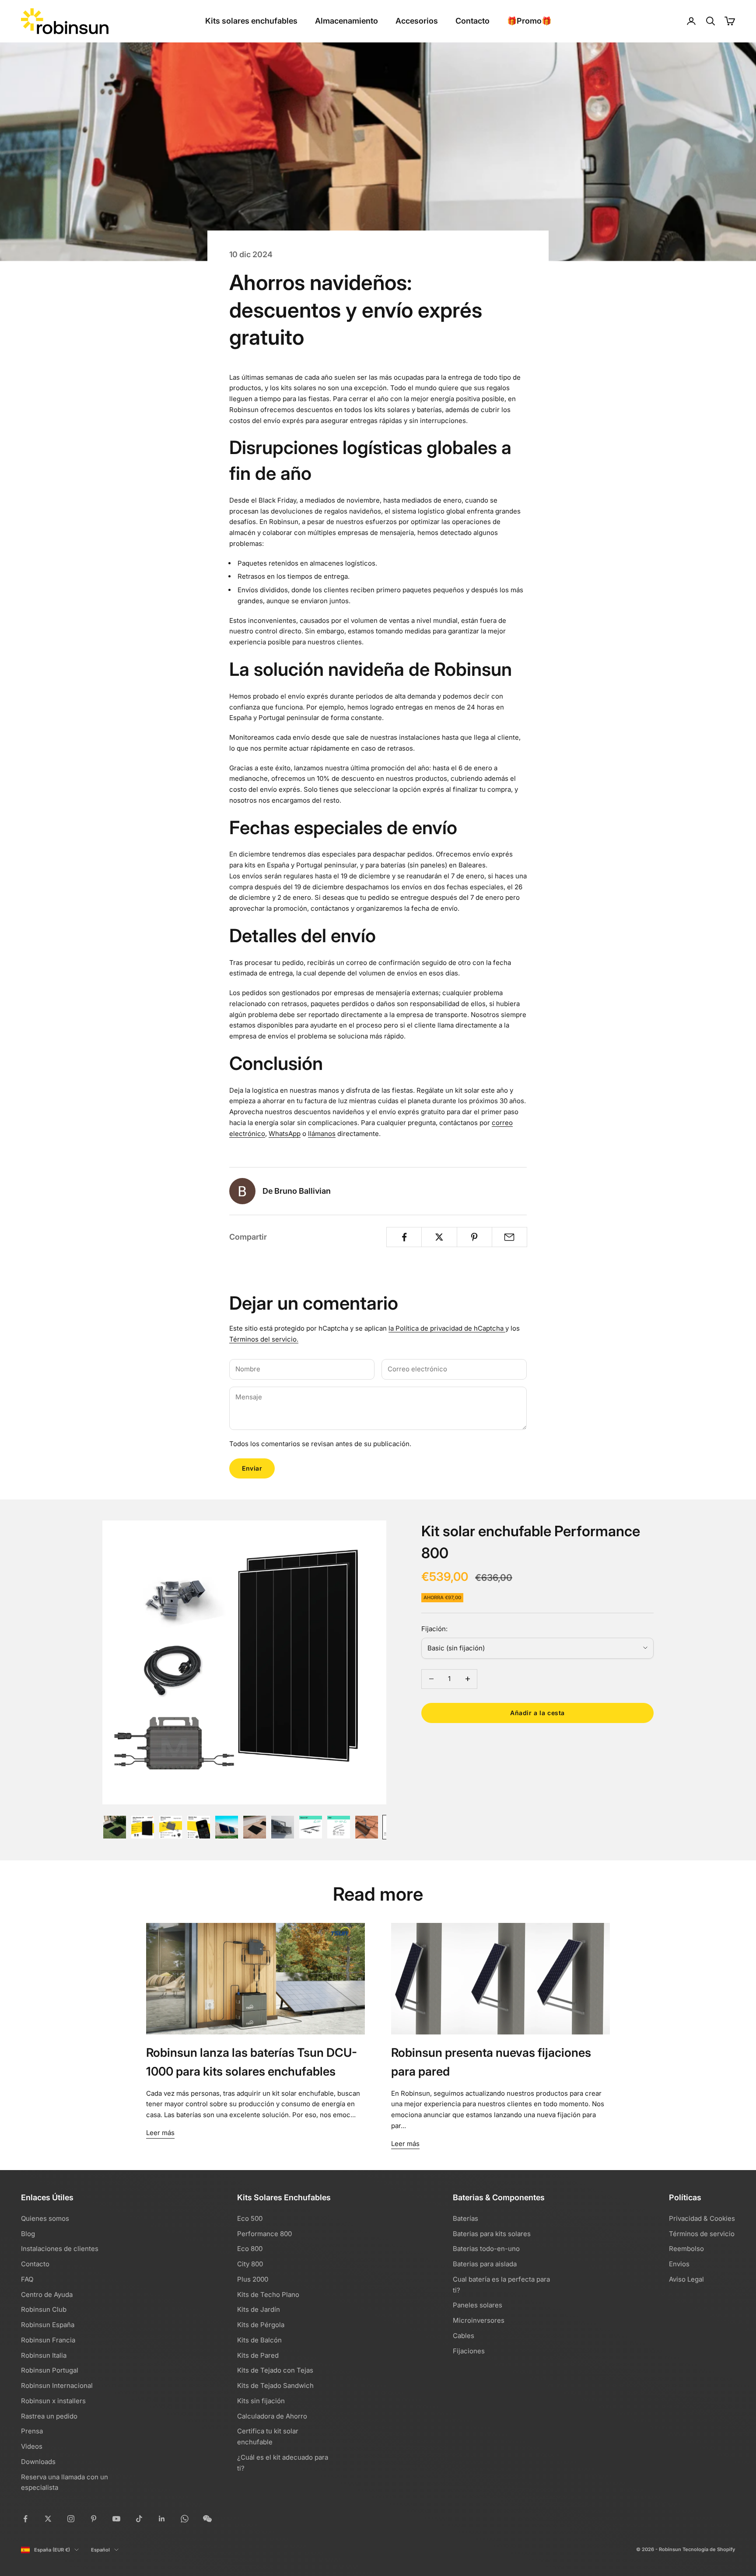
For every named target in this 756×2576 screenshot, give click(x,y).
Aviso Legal (686, 2279)
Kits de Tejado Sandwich (275, 2386)
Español (100, 2550)
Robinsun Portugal (50, 2370)
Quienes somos (45, 2218)
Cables (464, 2336)
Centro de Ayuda (47, 2295)
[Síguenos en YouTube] (116, 2519)
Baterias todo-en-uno (486, 2249)
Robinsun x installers (53, 2401)
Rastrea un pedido (49, 2416)
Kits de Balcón (259, 2340)
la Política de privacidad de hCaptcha (447, 1328)
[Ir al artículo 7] (283, 1827)
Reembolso (686, 2249)
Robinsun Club (44, 2309)
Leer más (160, 2133)
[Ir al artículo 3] (171, 1827)
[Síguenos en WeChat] (207, 2519)
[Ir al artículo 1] (115, 1827)
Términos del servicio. (264, 1339)
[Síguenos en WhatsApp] (185, 2519)
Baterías (465, 2218)
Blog (28, 2234)
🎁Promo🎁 (529, 21)
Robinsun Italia (44, 2355)
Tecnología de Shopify (709, 2549)
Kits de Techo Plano (268, 2295)
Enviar (252, 1468)
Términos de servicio (702, 2234)
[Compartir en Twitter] (439, 1237)
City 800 (250, 2264)
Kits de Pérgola (261, 2325)
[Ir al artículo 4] (199, 1827)
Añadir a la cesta (537, 1713)
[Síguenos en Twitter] (48, 2519)
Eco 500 (250, 2218)
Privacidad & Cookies (702, 2218)
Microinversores (479, 2320)
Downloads (38, 2462)
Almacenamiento (346, 21)
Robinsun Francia (48, 2340)
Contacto (472, 21)
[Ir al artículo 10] (367, 1827)
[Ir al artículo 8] (311, 1827)
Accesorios (417, 21)
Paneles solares (478, 2305)
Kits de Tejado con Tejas (275, 2370)
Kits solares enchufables (251, 21)
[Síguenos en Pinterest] (94, 2519)
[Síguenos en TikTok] (139, 2519)
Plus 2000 (253, 2279)
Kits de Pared (258, 2355)
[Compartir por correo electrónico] (509, 1237)
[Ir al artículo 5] (227, 1827)
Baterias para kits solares (492, 2234)
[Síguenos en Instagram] (71, 2519)
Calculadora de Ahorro (272, 2416)
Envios (679, 2264)
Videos (32, 2446)
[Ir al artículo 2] (143, 1827)
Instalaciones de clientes (60, 2249)
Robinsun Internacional (57, 2386)
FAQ (27, 2279)
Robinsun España (48, 2325)
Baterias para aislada (485, 2264)
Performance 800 (264, 2234)
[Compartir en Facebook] (404, 1237)
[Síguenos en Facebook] (25, 2519)
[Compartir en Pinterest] (474, 1237)
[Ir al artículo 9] (339, 1827)
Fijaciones (469, 2351)
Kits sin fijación (261, 2401)
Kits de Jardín (259, 2309)
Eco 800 (250, 2249)
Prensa (32, 2431)
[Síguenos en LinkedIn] (162, 2519)
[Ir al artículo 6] (255, 1827)
